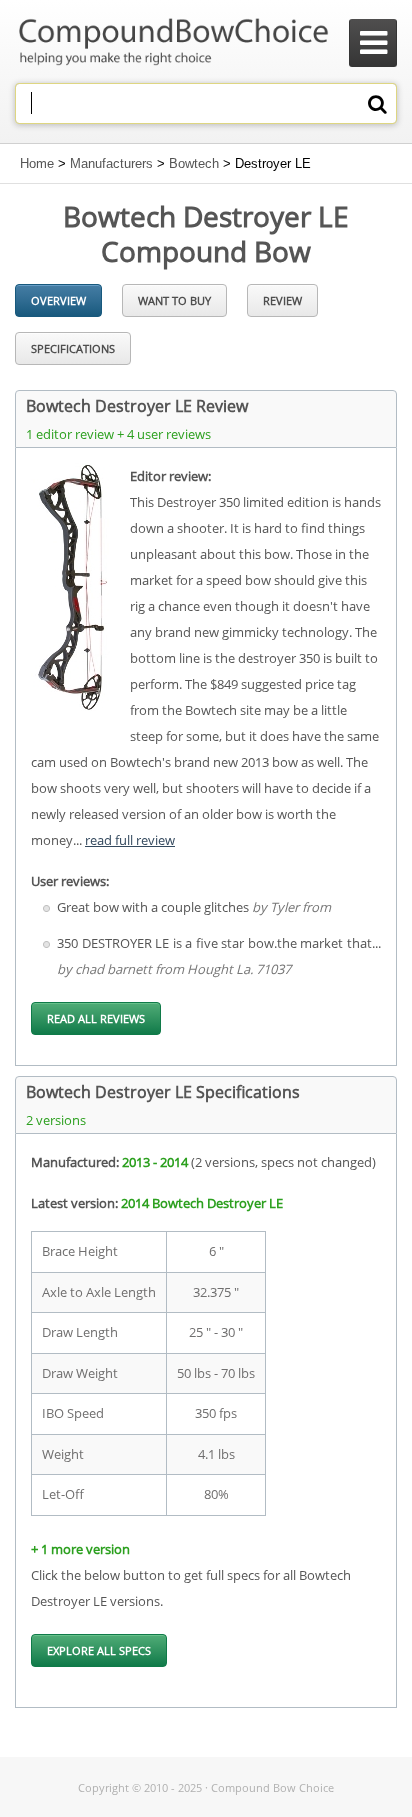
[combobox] (206, 103)
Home (37, 163)
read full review (130, 840)
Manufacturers (111, 163)
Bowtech (194, 163)
